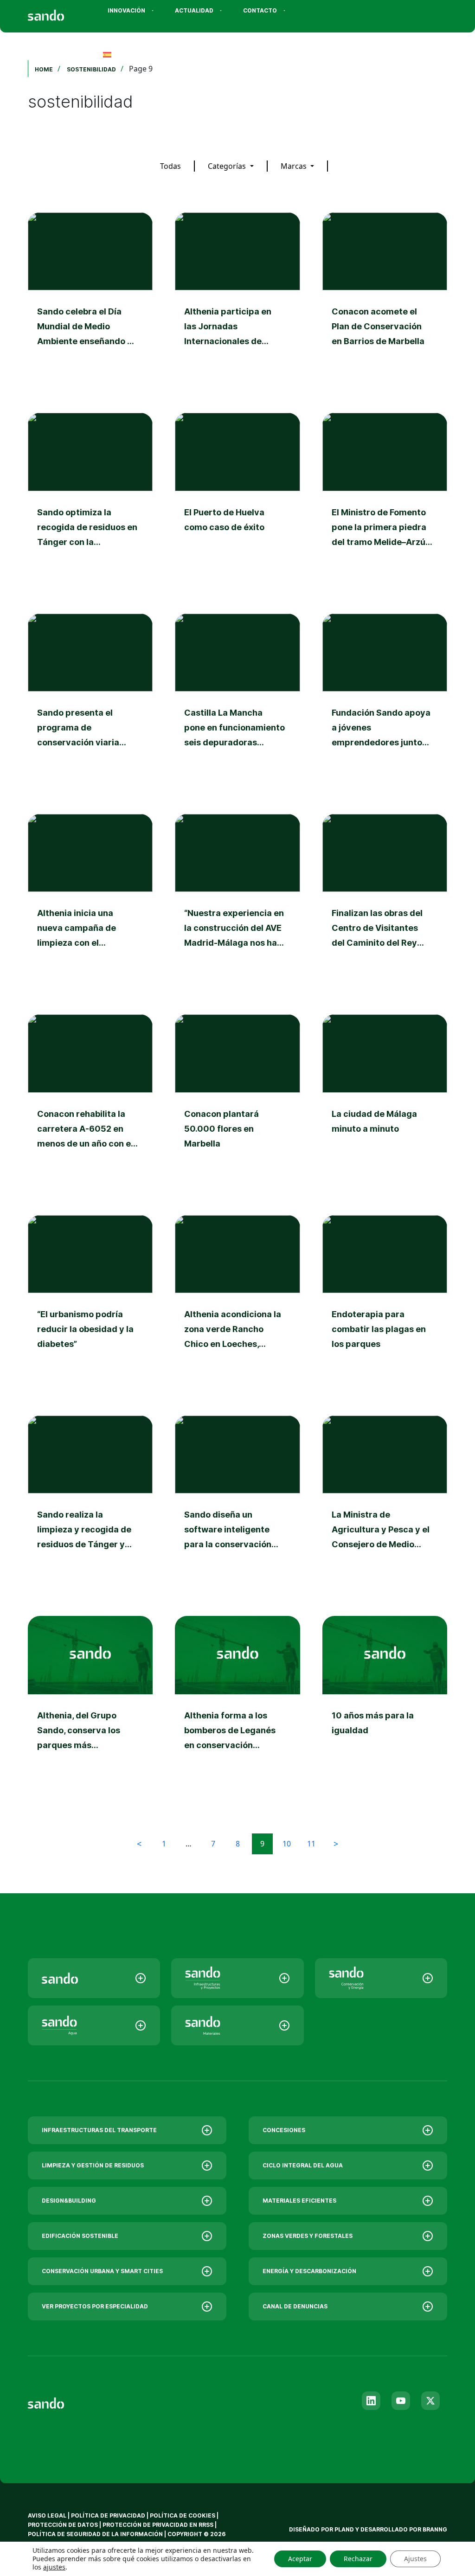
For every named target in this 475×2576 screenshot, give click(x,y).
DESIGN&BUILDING (69, 2201)
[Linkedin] (371, 2401)
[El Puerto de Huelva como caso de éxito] (237, 502)
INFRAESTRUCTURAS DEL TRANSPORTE (99, 2130)
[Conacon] (381, 1978)
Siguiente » (336, 1844)
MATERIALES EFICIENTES (299, 2201)
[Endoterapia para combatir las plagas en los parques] (385, 1304)
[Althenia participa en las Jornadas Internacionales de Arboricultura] (237, 301)
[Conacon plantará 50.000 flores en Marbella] (237, 1103)
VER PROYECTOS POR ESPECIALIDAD (95, 2306)
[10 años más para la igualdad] (385, 1705)
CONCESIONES (284, 2130)
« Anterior (139, 1844)
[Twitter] (430, 2401)
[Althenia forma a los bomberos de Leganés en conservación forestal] (237, 1705)
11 (311, 1844)
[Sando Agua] (94, 2025)
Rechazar (358, 2559)
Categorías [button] (228, 166)
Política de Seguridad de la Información (95, 2534)
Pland (344, 2529)
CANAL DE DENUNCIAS (295, 2306)
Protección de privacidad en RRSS (158, 2525)
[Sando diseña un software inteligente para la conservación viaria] (237, 1505)
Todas (170, 166)
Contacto (260, 10)
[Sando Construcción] (237, 1978)
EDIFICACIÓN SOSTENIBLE (80, 2236)
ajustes (54, 2567)
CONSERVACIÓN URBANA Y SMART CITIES (102, 2271)
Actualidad (194, 10)
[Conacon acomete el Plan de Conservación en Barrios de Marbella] (385, 301)
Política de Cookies (183, 2515)
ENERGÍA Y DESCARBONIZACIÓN (309, 2271)
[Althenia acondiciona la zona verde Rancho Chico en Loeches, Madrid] (237, 1304)
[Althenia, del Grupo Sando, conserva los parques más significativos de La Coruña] (90, 1705)
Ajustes (415, 2559)
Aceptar (300, 2559)
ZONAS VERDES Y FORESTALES (308, 2236)
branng (435, 2529)
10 (287, 1844)
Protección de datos (63, 2525)
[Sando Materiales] (237, 2025)
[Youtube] (401, 2401)
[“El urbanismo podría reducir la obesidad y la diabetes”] (90, 1304)
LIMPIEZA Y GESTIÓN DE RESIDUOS (93, 2165)
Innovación (126, 10)
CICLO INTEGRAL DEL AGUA (303, 2165)
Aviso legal (47, 2515)
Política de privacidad (109, 2515)
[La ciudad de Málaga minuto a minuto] (385, 1103)
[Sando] (63, 12)
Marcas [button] (295, 166)
